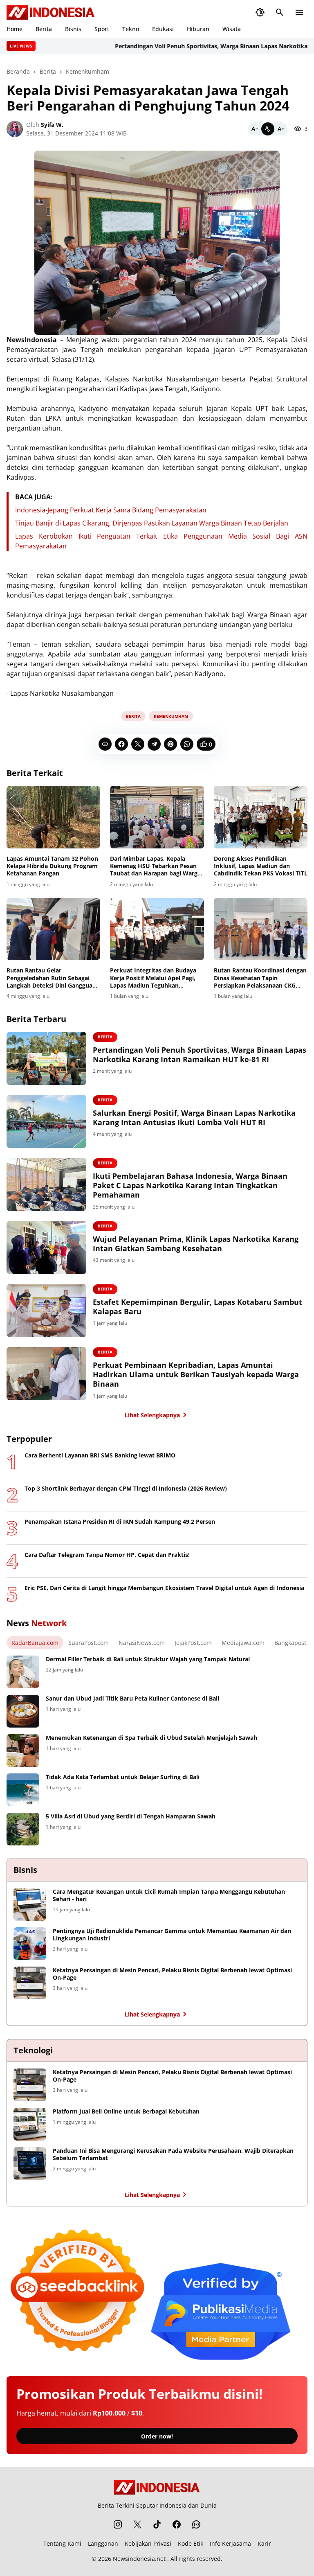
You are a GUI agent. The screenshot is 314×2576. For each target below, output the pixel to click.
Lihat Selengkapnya (152, 1415)
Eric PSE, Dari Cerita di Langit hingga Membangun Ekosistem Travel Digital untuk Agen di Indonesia (164, 1588)
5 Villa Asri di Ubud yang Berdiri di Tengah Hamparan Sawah (131, 1816)
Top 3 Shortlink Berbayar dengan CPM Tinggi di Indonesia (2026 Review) (126, 1489)
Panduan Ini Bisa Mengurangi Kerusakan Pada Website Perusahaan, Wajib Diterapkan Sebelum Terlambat (173, 2154)
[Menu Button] (299, 12)
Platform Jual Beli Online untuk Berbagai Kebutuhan (126, 2111)
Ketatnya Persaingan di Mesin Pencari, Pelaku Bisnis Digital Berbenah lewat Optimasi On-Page (172, 1974)
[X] (138, 744)
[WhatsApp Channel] (196, 2524)
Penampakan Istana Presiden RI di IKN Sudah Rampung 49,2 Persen (120, 1522)
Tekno (131, 29)
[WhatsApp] (187, 744)
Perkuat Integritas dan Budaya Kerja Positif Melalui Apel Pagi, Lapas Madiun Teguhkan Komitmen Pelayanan (153, 978)
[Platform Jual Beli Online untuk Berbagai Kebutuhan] (30, 2124)
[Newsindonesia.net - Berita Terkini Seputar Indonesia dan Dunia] (51, 12)
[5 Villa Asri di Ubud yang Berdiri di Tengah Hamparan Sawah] (23, 1829)
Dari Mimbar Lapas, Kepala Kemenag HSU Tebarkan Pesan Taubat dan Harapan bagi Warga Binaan (155, 866)
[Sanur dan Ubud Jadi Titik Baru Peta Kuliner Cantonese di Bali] (23, 1711)
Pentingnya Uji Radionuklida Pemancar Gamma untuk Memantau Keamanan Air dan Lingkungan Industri (172, 1935)
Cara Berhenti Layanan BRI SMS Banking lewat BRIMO (100, 1455)
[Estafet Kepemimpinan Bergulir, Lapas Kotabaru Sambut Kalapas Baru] (46, 1311)
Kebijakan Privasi (148, 2543)
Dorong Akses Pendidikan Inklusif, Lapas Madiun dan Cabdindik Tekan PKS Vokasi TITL (261, 866)
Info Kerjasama (230, 2543)
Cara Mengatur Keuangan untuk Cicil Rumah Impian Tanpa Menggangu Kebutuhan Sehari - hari (169, 1895)
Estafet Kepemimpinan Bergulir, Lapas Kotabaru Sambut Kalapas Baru (197, 1307)
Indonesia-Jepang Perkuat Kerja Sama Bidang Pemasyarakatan (111, 510)
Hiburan (198, 29)
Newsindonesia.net (139, 2559)
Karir (264, 2543)
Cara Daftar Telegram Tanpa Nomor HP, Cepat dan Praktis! (107, 1555)
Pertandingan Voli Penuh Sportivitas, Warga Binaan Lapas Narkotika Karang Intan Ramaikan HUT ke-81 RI (200, 1055)
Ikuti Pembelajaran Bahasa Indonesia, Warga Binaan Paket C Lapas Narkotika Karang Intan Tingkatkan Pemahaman (190, 1186)
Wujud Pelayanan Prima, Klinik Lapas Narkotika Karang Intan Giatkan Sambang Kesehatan (196, 1244)
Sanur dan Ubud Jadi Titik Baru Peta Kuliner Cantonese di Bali (132, 1699)
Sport (102, 29)
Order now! (157, 2436)
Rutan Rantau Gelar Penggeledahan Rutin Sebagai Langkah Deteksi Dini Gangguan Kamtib (51, 978)
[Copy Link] (105, 744)
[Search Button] (280, 12)
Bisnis (73, 29)
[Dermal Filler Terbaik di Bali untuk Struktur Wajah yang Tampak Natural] (23, 1672)
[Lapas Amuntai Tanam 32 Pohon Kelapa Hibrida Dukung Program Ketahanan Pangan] (53, 817)
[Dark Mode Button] (260, 12)
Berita (44, 29)
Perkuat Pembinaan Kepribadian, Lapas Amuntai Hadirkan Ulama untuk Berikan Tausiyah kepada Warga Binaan (196, 1375)
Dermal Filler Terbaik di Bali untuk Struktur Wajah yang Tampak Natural (148, 1659)
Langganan (103, 2543)
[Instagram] (118, 2524)
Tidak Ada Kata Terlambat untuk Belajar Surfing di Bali (123, 1777)
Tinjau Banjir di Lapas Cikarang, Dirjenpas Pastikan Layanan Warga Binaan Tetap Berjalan (152, 523)
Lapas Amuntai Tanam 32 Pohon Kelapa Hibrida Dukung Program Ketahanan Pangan (52, 866)
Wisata (232, 29)
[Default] (268, 129)
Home (15, 29)
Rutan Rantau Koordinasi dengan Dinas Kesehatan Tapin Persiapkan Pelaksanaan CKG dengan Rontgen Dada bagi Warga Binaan (260, 978)
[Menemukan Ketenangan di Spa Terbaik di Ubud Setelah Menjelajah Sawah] (23, 1750)
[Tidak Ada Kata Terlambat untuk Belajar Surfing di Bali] (23, 1790)
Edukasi (163, 29)
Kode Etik (191, 2543)
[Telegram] (154, 744)
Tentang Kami (62, 2543)
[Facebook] (121, 744)
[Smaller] (255, 129)
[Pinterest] (170, 744)
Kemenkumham (171, 716)
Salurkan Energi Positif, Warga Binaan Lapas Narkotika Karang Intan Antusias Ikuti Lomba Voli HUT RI (194, 1118)
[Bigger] (281, 129)
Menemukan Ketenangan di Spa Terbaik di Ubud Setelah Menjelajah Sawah (151, 1738)
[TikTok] (157, 2524)
